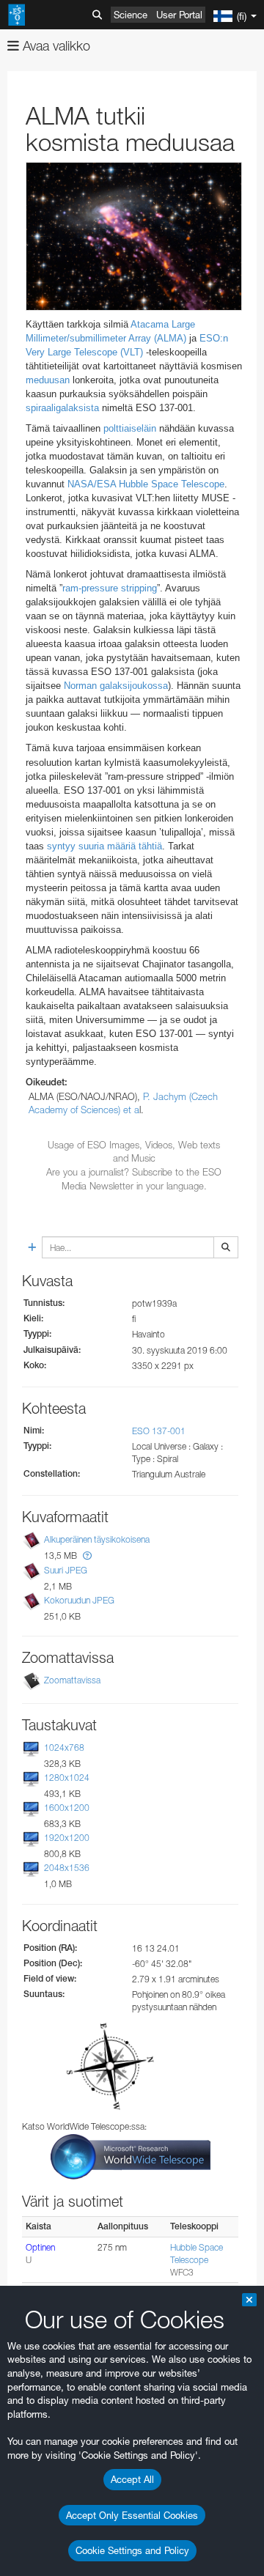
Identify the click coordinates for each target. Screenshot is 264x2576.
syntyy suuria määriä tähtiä (104, 846)
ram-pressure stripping (110, 588)
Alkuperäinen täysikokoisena (97, 1540)
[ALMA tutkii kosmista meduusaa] (134, 236)
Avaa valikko (55, 46)
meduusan (48, 380)
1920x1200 (67, 1838)
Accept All (132, 2479)
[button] (87, 1555)
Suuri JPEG (66, 1570)
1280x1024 (67, 1778)
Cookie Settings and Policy (132, 2550)
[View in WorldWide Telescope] (131, 2156)
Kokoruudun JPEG (79, 1600)
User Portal (179, 15)
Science (131, 15)
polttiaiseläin (130, 428)
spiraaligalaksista (62, 408)
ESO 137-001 (159, 1431)
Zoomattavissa (72, 1680)
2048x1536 (67, 1868)
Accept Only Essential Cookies (132, 2515)
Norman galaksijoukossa (116, 686)
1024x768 (64, 1748)
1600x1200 (67, 1808)
